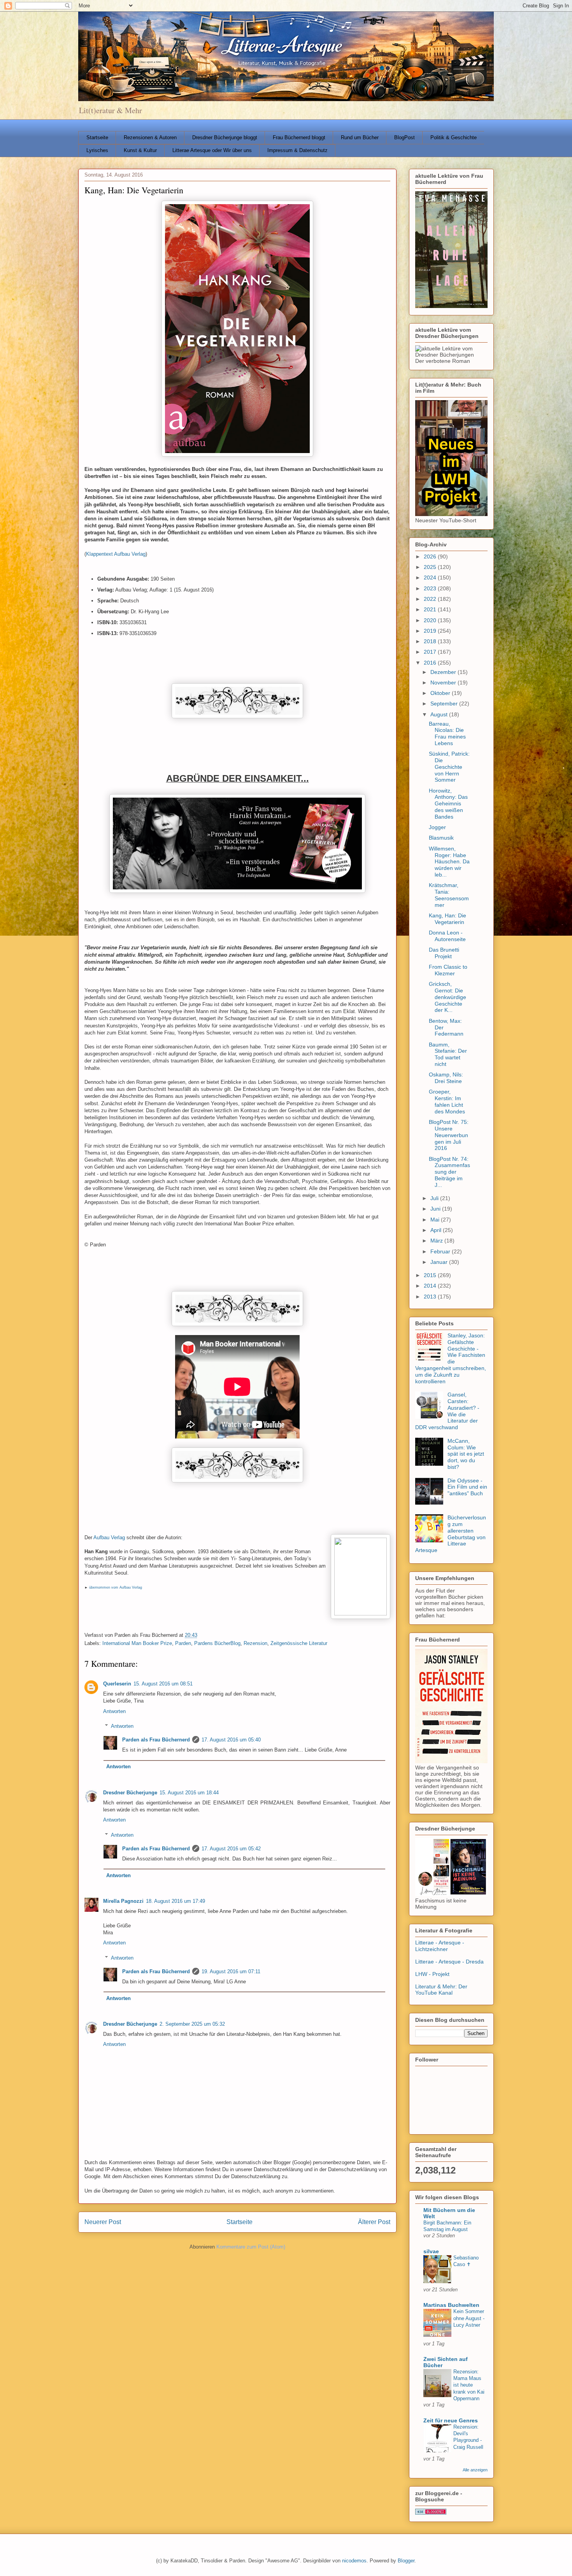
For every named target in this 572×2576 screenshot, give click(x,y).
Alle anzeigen (475, 2470)
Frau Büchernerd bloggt (299, 137)
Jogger (437, 827)
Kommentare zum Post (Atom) (251, 2247)
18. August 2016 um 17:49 (175, 1901)
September (445, 703)
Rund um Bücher (360, 137)
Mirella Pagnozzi (123, 1901)
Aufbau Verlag (109, 1537)
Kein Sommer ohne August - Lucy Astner (469, 2318)
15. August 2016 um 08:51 (163, 1684)
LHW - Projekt (432, 1974)
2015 (431, 1275)
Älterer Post (374, 2222)
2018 (431, 641)
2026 (431, 556)
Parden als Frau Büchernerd (156, 1740)
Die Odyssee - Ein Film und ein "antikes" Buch (467, 1487)
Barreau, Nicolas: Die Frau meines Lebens (447, 733)
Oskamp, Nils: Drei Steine (446, 1078)
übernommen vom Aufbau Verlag (116, 1587)
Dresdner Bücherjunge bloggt (225, 137)
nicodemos (354, 2561)
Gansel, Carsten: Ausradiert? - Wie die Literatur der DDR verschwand (447, 1411)
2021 (431, 609)
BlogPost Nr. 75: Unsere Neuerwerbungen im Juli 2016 (449, 1135)
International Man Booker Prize (137, 1643)
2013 (431, 1297)
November (444, 682)
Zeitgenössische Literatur (299, 1643)
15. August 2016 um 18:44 (189, 1793)
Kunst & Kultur (140, 150)
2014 (431, 1286)
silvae (431, 2251)
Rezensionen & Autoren (150, 137)
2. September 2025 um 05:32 (192, 2024)
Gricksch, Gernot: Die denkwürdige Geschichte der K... (447, 997)
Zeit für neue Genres (451, 2420)
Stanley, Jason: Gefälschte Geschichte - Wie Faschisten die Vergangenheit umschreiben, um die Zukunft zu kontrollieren (451, 1358)
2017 (431, 652)
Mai (436, 1220)
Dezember (444, 672)
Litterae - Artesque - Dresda (449, 1962)
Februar (441, 1251)
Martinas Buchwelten (451, 2305)
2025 (431, 567)
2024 (431, 577)
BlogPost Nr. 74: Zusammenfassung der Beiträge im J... (449, 1172)
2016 (431, 663)
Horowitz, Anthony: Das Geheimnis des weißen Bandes (448, 804)
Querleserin (117, 1684)
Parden (183, 1643)
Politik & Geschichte (454, 137)
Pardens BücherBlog (217, 1643)
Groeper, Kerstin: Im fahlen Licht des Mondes (447, 1101)
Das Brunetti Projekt (444, 953)
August (440, 714)
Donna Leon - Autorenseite (447, 936)
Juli (435, 1198)
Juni (436, 1209)
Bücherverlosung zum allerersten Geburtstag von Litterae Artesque (451, 1534)
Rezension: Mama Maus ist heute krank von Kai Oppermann (469, 2385)
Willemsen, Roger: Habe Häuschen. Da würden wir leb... (449, 862)
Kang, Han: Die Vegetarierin (447, 919)
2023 (431, 588)
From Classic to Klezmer (448, 970)
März (437, 1241)
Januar (440, 1262)
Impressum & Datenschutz (297, 150)
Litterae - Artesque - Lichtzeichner (440, 1946)
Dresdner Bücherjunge (130, 1793)
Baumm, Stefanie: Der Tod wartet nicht (448, 1054)
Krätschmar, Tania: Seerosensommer (449, 895)
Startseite (97, 137)
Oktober (441, 693)
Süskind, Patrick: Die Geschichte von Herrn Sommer (449, 767)
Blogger (406, 2561)
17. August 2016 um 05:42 (231, 1849)
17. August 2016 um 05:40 (231, 1740)
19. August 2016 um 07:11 (231, 1971)
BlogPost (404, 137)
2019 (431, 631)
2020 (431, 620)
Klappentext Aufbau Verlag (116, 554)
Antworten (114, 1711)
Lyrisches (97, 150)
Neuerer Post (103, 2222)
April (437, 1230)
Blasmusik (441, 838)
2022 (431, 599)
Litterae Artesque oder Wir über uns (212, 150)
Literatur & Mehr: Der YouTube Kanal (441, 1990)
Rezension (255, 1643)
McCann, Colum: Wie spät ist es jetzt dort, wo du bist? (466, 1454)
